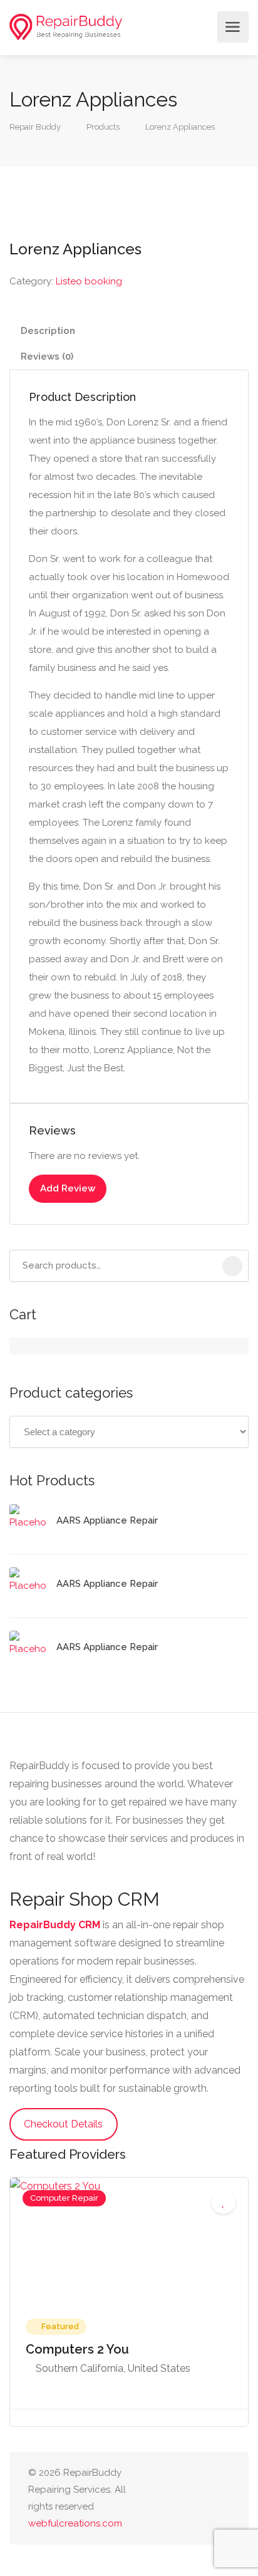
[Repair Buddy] (66, 27)
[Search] (232, 1266)
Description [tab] (48, 331)
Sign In (204, 27)
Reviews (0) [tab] (47, 356)
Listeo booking (89, 281)
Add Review (68, 1188)
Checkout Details (63, 2124)
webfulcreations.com (75, 2523)
